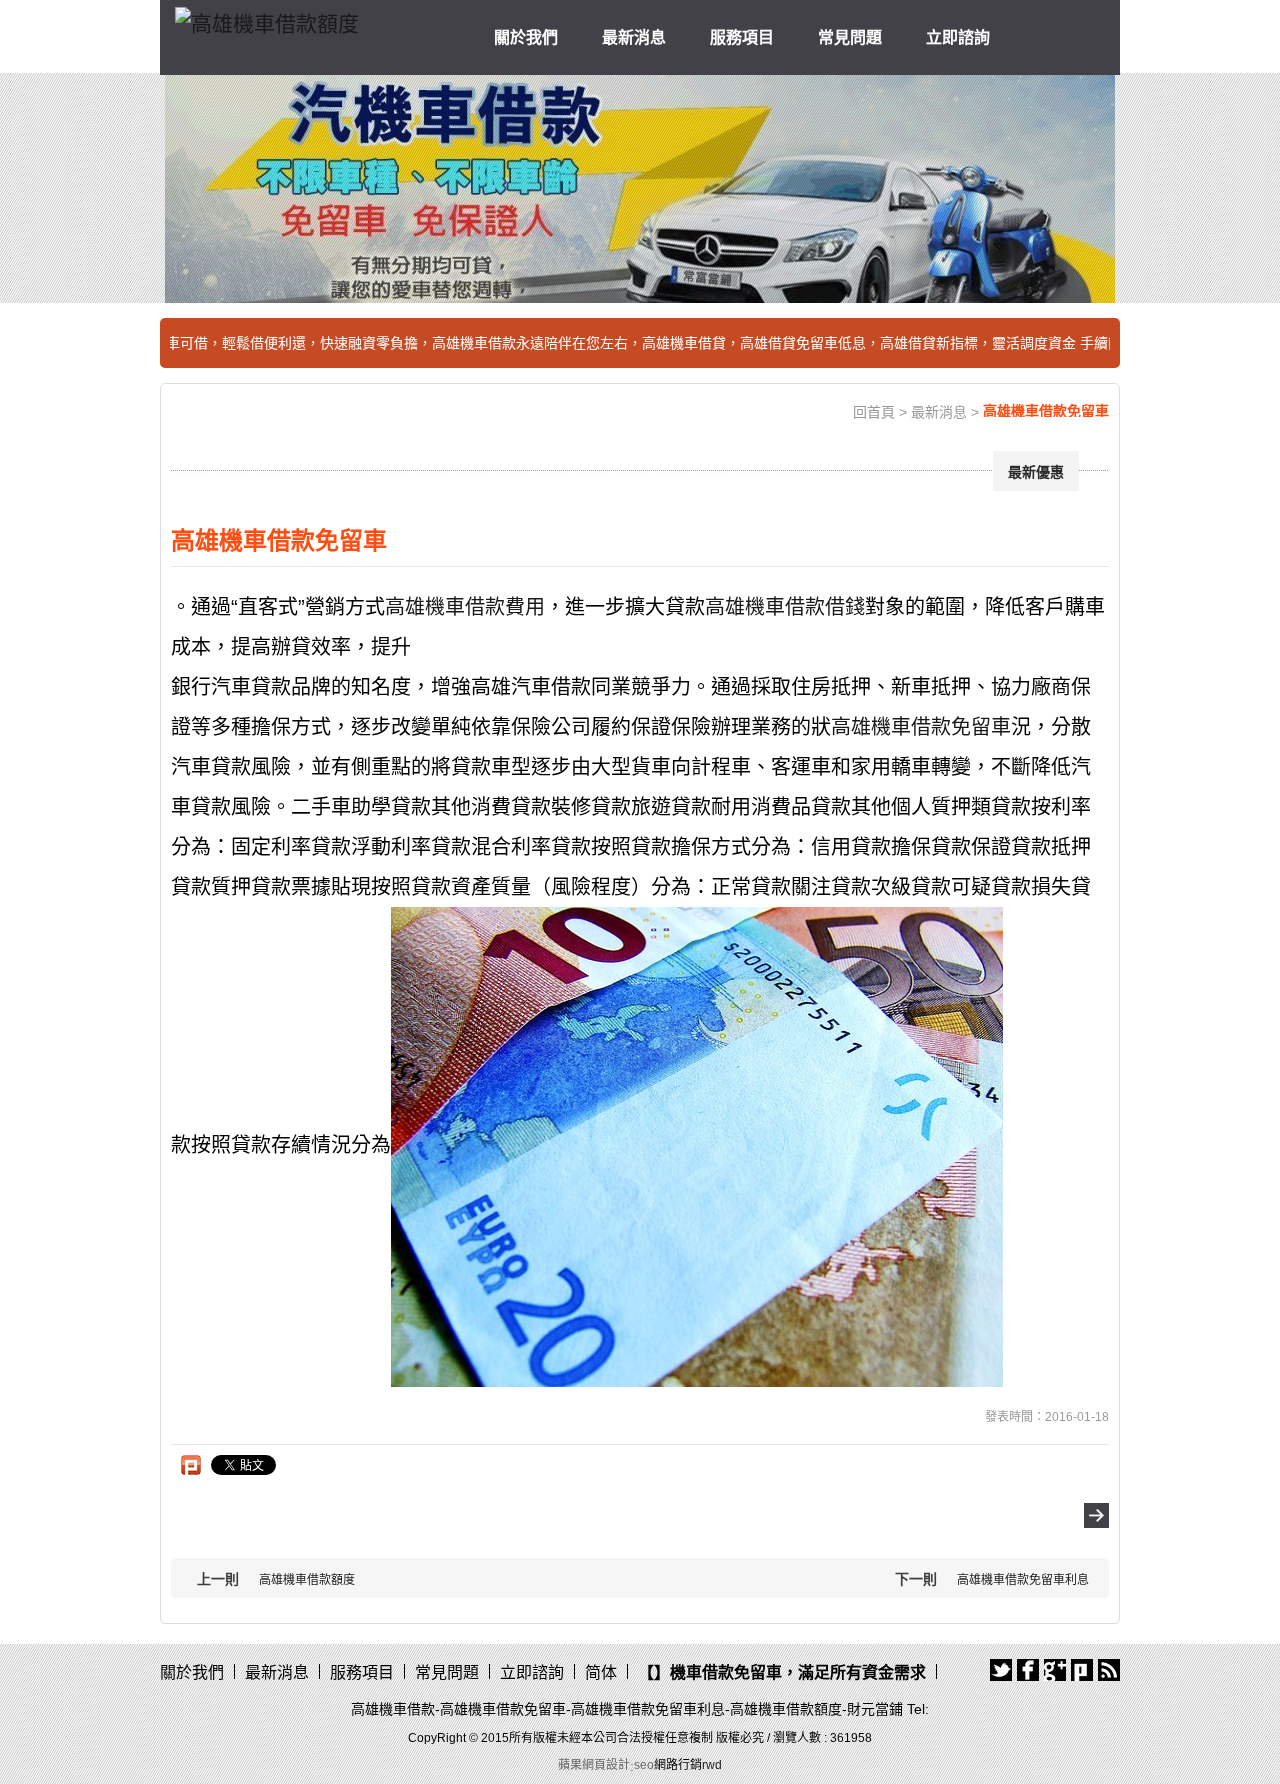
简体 (601, 1672)
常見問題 (850, 37)
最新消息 (634, 37)
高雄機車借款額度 (307, 1580)
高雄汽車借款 (531, 687)
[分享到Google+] (1055, 1670)
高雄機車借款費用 (465, 607)
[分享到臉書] (1028, 1670)
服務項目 (742, 37)
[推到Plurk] (191, 1465)
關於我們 (526, 37)
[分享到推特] (1001, 1670)
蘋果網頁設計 (594, 1765)
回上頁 (1096, 1515)
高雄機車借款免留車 (921, 727)
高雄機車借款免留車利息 (1023, 1580)
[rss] (1109, 1670)
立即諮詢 (958, 37)
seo (644, 1765)
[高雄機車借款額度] (267, 20)
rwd (712, 1765)
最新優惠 (1036, 472)
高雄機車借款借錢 (785, 607)
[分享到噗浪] (1082, 1670)
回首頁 (874, 412)
